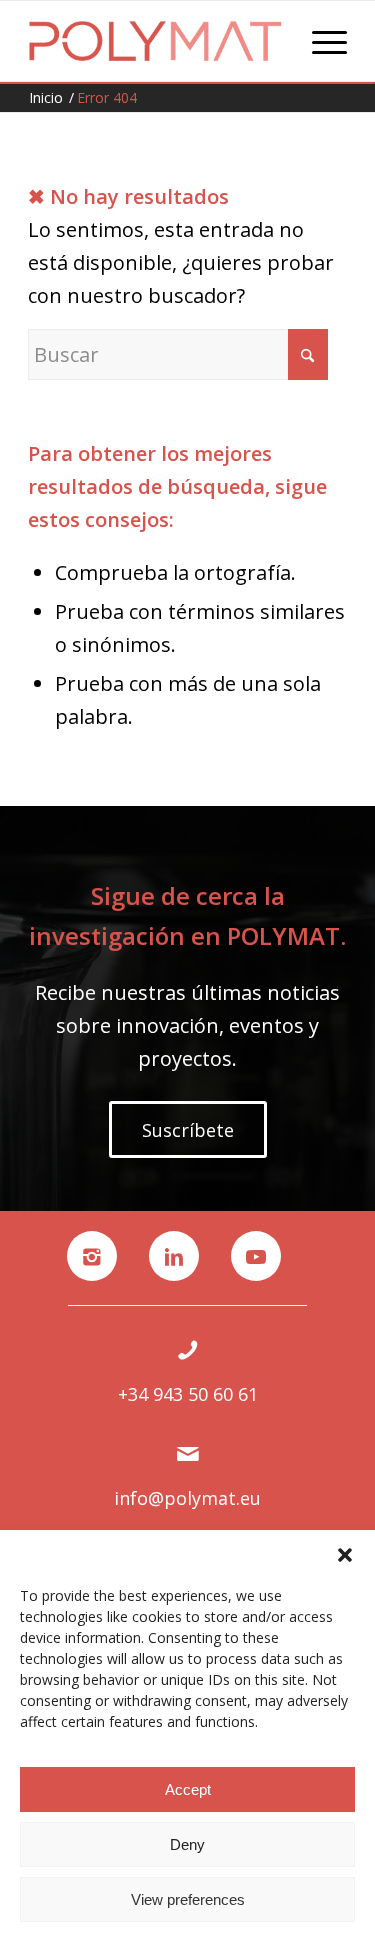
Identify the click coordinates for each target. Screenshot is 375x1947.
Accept (188, 1789)
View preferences (188, 1899)
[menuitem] (319, 41)
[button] (345, 1555)
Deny (187, 1844)
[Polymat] (155, 41)
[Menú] (319, 41)
